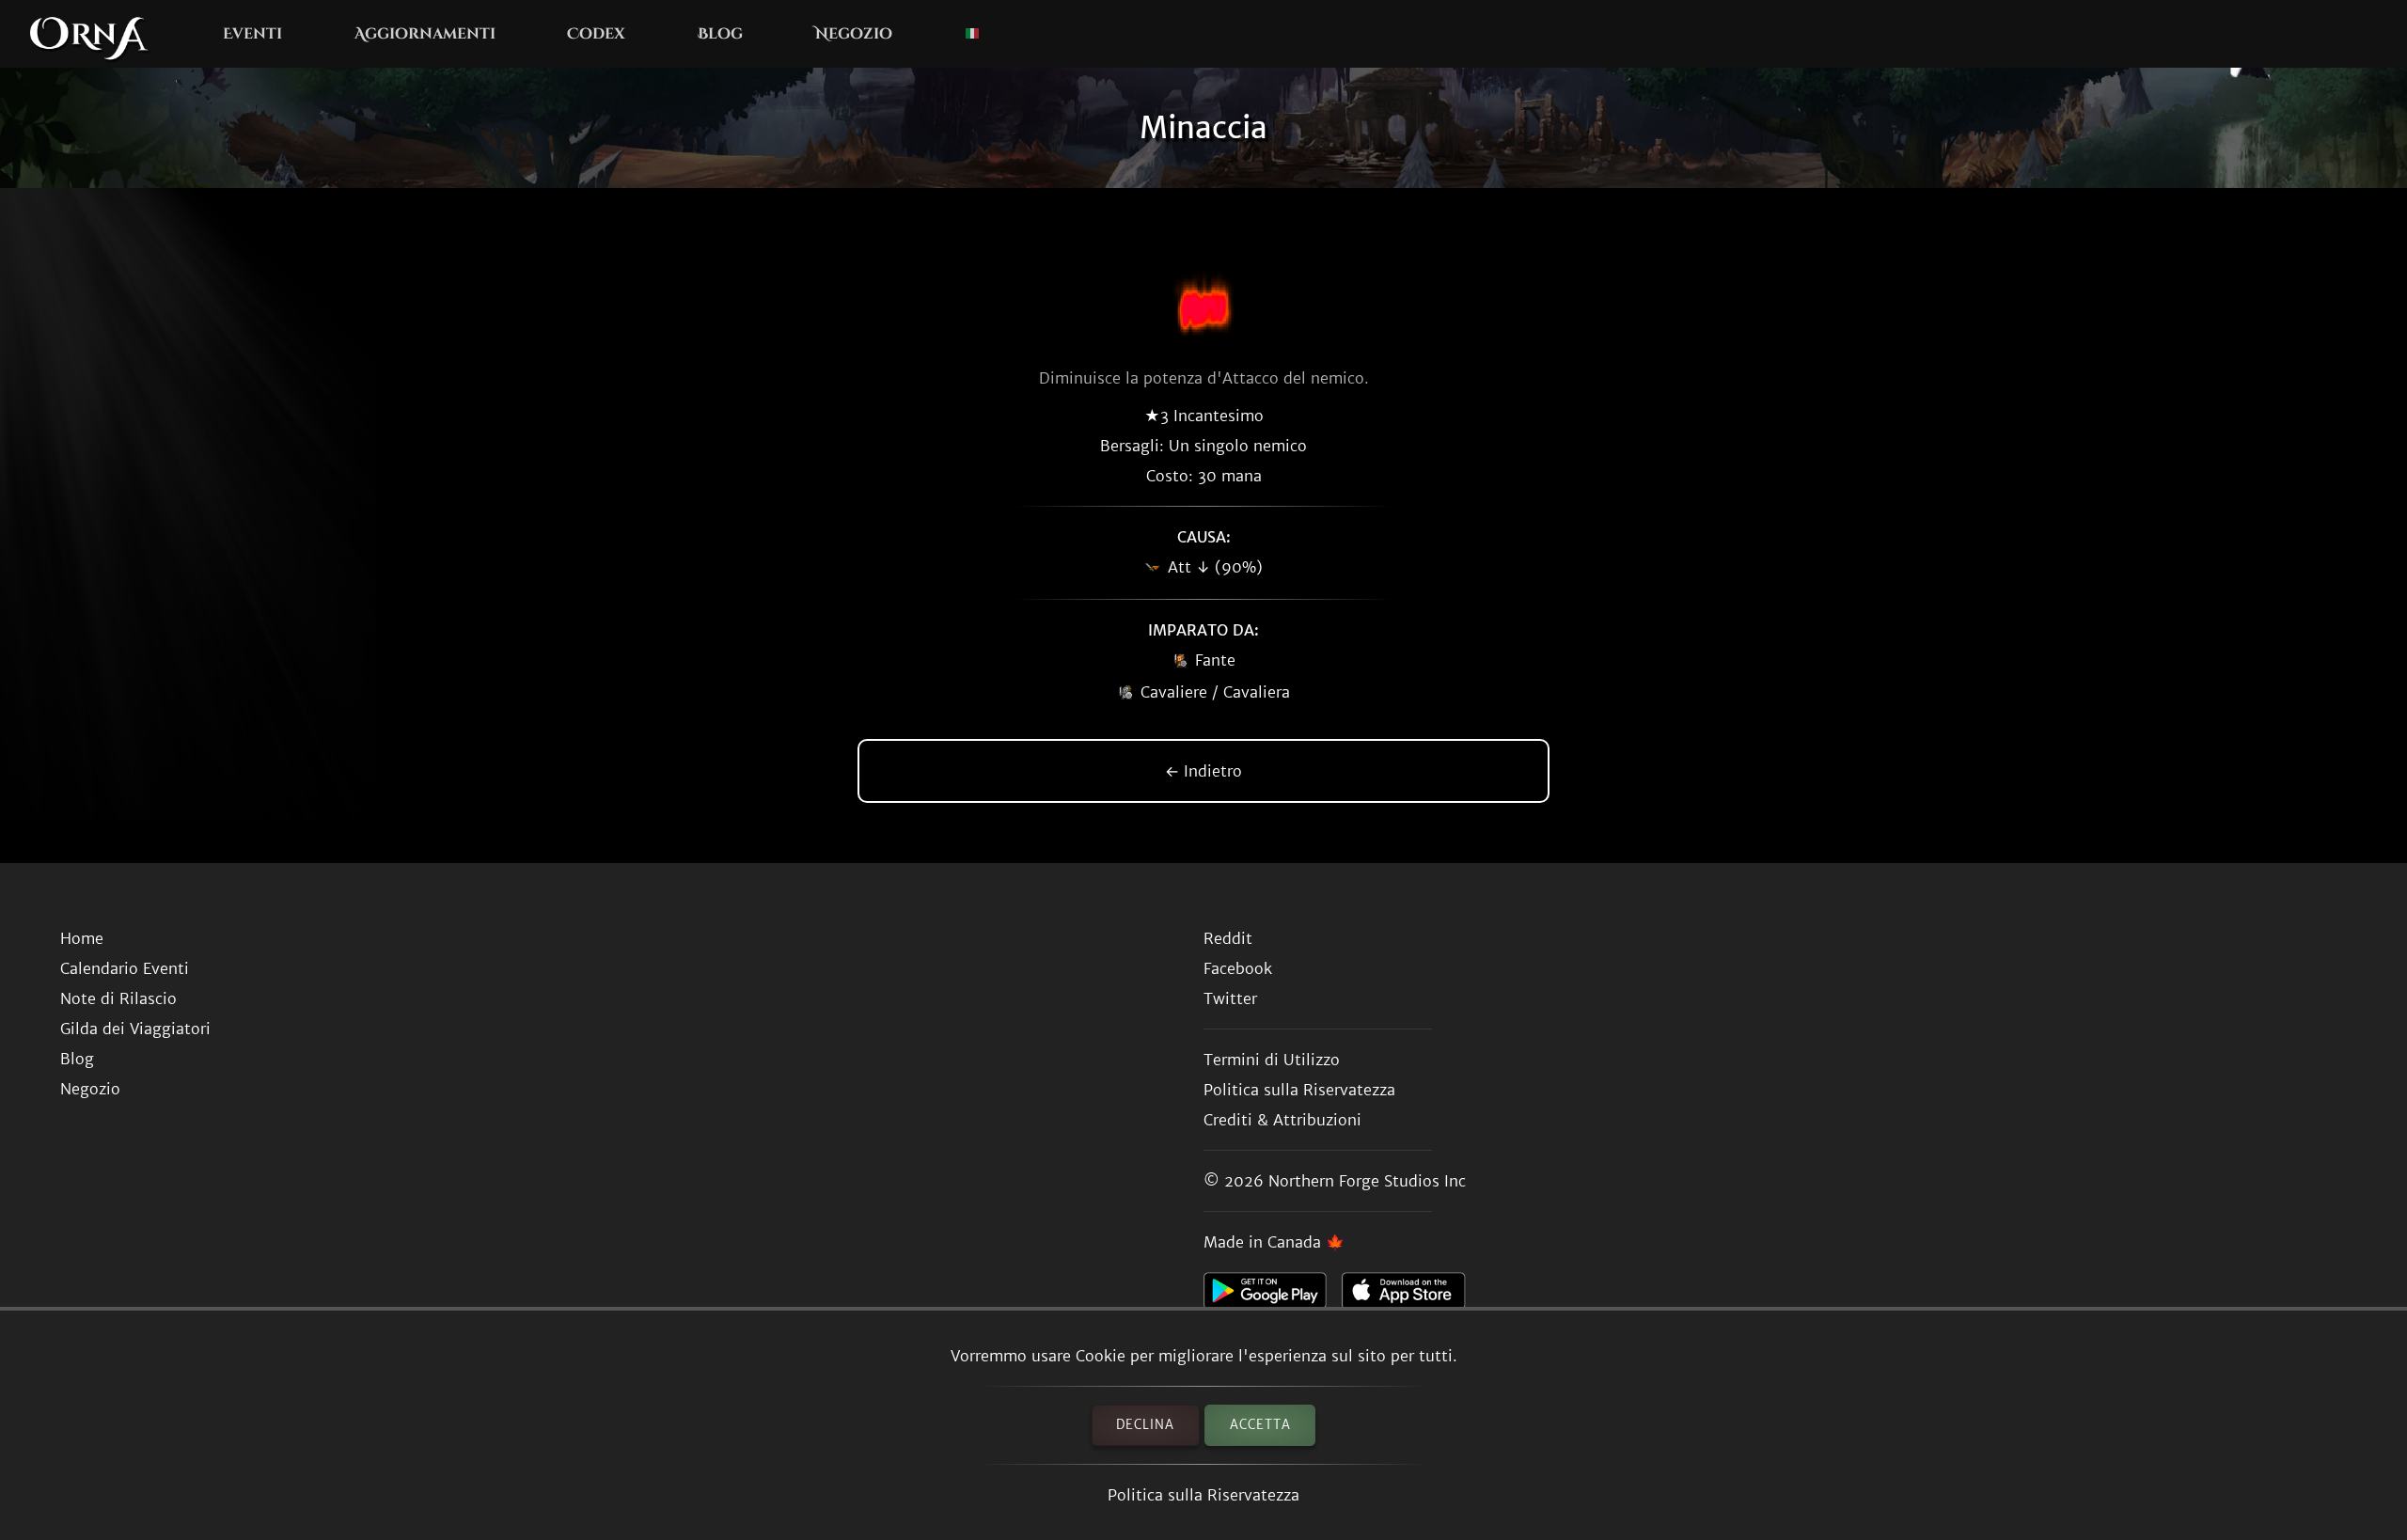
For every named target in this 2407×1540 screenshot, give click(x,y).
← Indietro (1203, 771)
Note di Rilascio (118, 998)
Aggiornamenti (425, 34)
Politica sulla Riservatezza (1203, 1495)
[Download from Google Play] (1273, 1296)
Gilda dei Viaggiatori (135, 1029)
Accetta (1260, 1425)
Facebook (1238, 968)
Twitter (1230, 998)
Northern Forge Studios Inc (1367, 1181)
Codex (596, 34)
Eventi (252, 34)
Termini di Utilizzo (1272, 1060)
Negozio (854, 34)
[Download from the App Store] (1411, 1296)
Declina (1145, 1425)
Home (82, 938)
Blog (720, 34)
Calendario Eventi (125, 968)
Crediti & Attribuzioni (1282, 1120)
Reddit (1228, 938)
